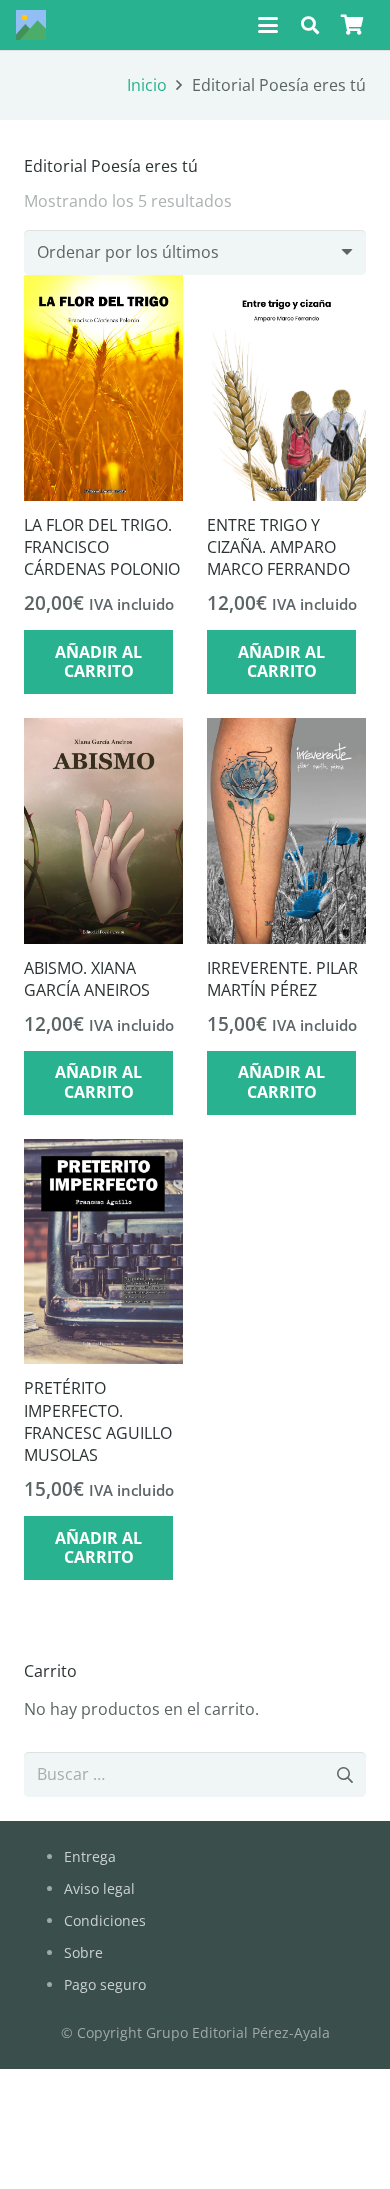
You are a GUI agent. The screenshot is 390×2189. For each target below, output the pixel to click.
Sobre (83, 1952)
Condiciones (105, 1920)
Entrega (90, 1856)
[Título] (31, 25)
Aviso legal (99, 1888)
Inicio (147, 85)
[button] (268, 25)
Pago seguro (105, 1984)
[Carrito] (352, 25)
